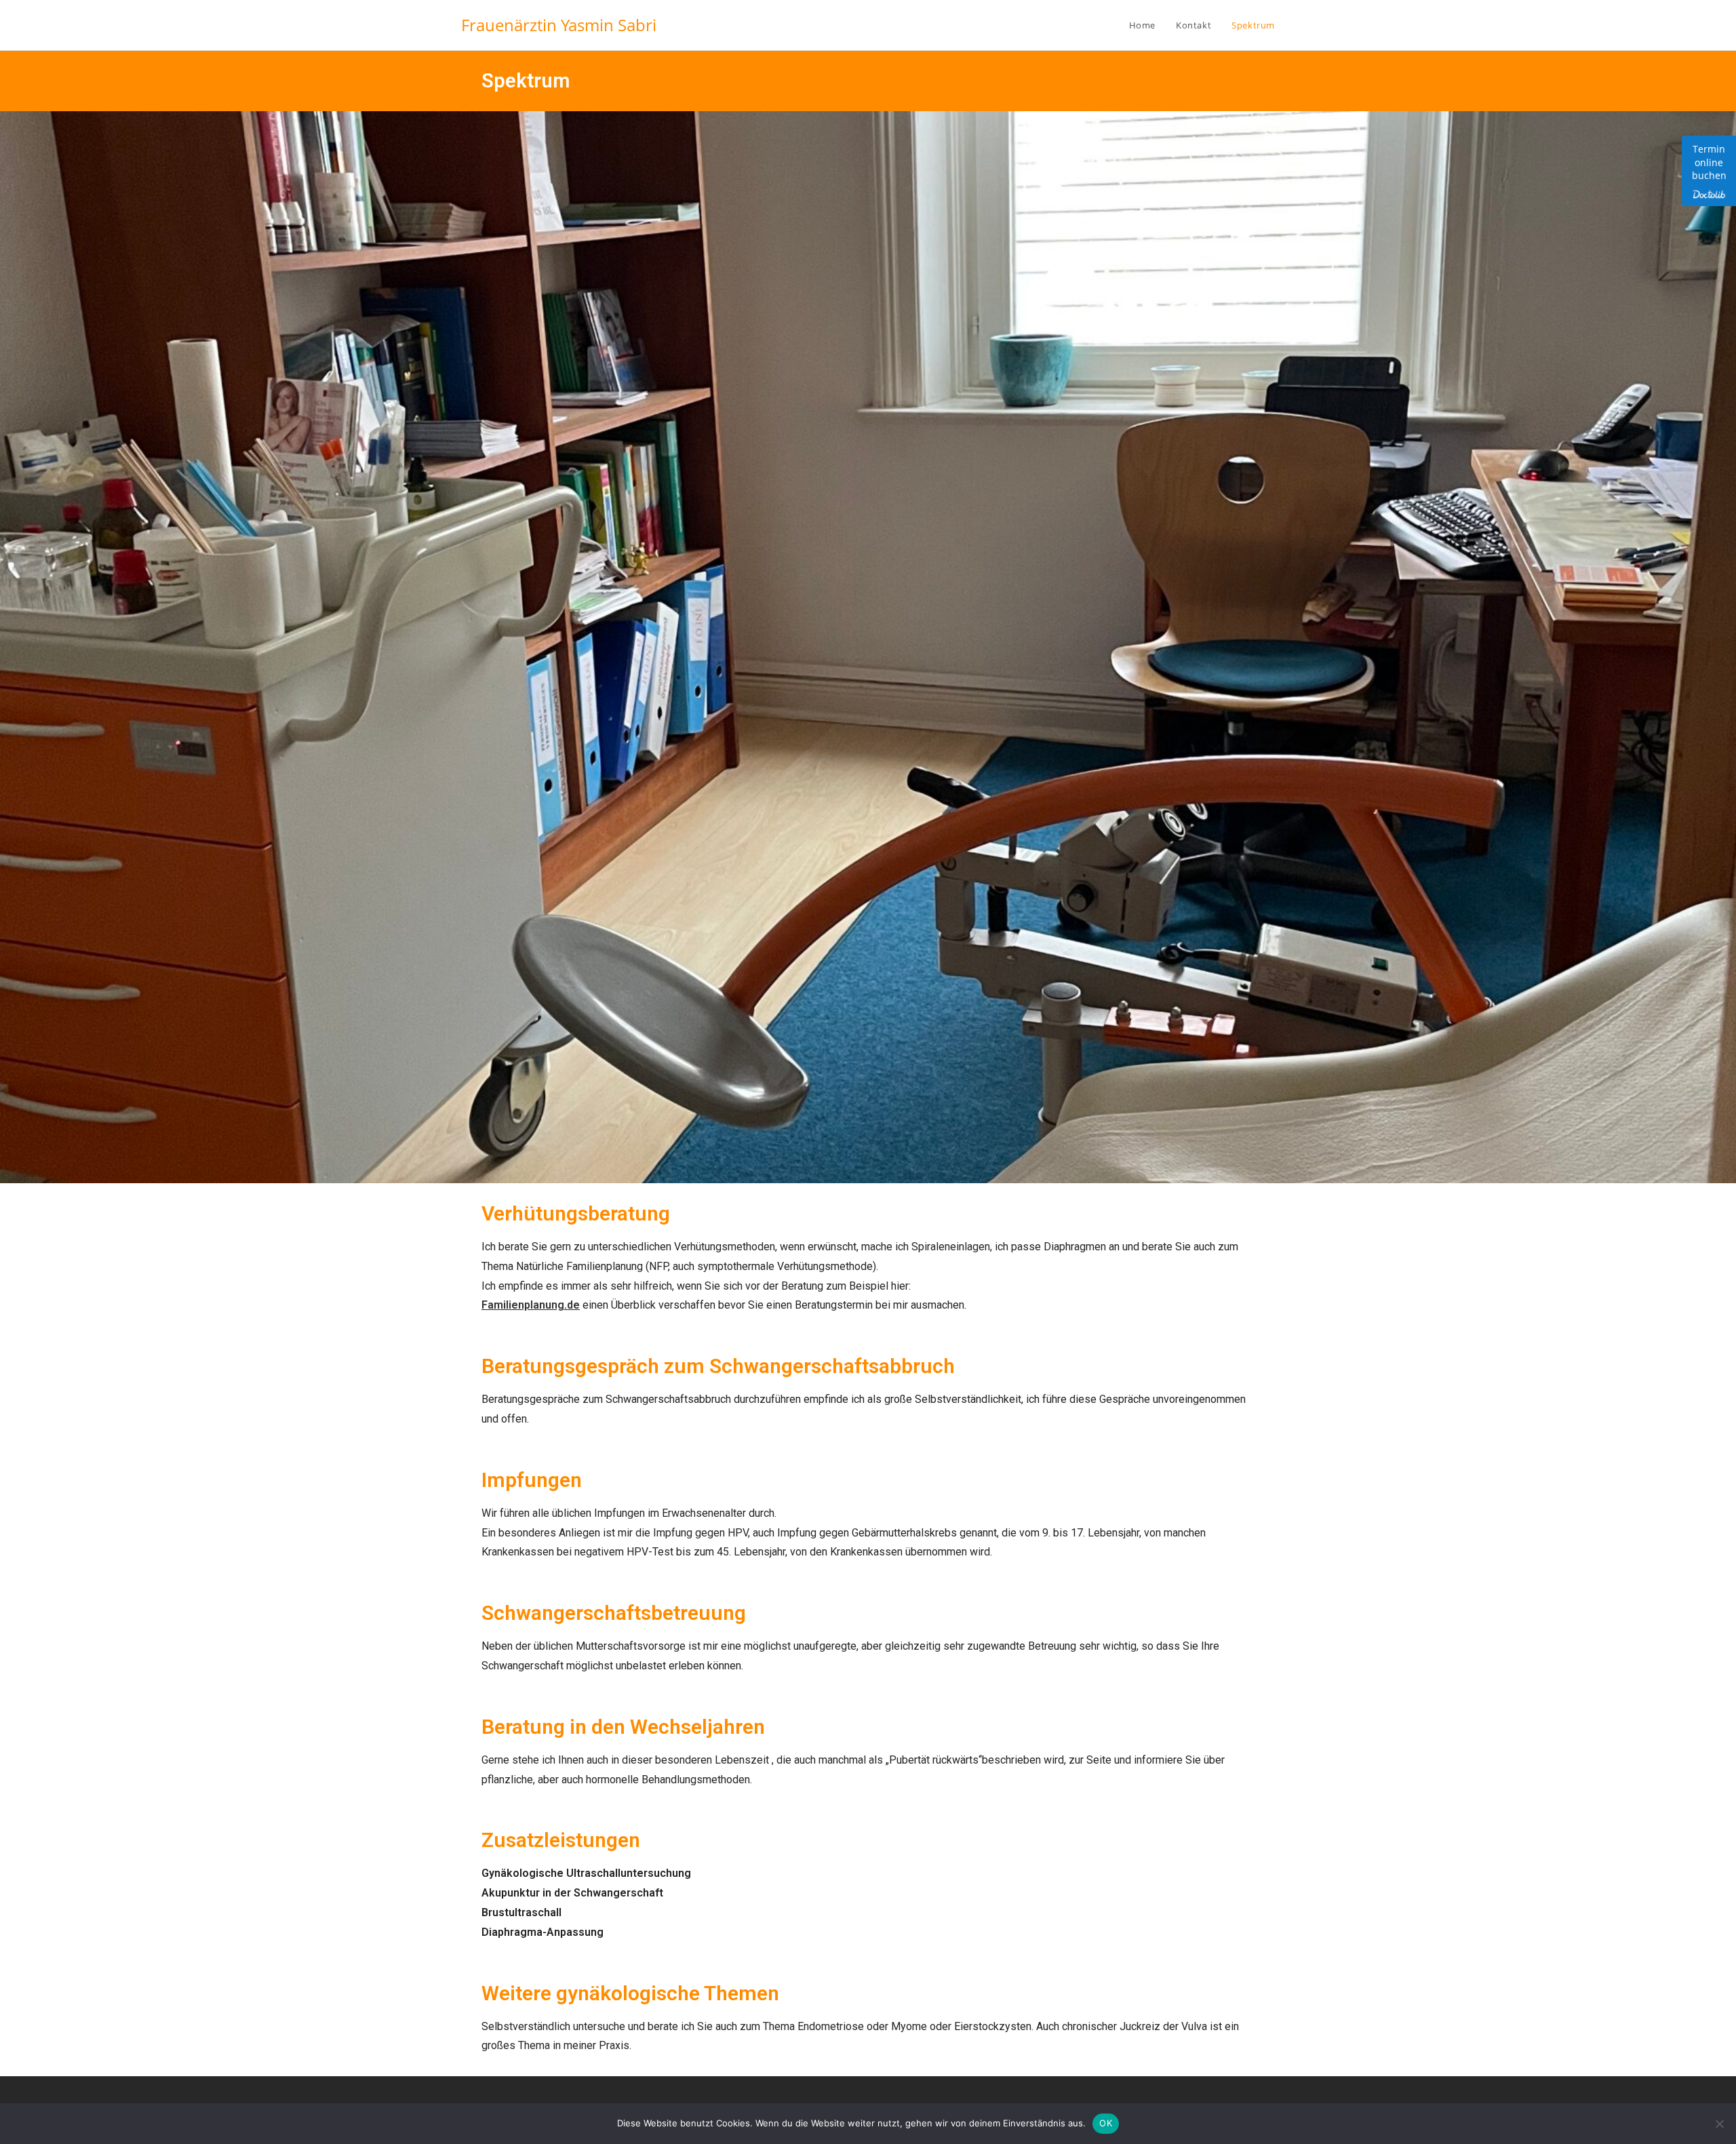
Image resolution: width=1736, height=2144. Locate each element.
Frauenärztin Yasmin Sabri (559, 25)
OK (1106, 2123)
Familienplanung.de (531, 1305)
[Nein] (1719, 2124)
